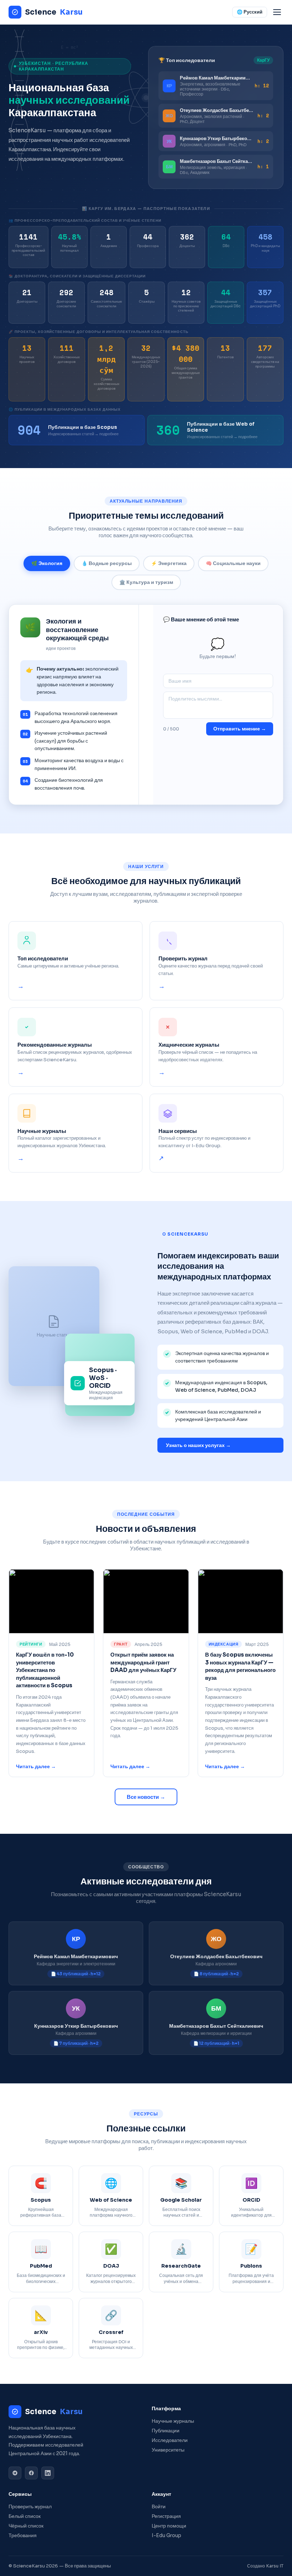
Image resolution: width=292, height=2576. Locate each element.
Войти (159, 2507)
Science (54, 12)
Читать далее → (36, 1767)
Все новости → (146, 1797)
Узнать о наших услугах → (198, 1445)
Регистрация (166, 2516)
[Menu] (277, 12)
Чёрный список (26, 2526)
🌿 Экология (47, 563)
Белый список (25, 2516)
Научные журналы (173, 2421)
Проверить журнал (30, 2507)
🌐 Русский (250, 12)
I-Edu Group (166, 2536)
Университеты (168, 2450)
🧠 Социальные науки (233, 563)
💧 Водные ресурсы (107, 563)
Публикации (166, 2431)
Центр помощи (169, 2526)
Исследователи (170, 2440)
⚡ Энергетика (169, 563)
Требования (23, 2536)
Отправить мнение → (240, 729)
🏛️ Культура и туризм (146, 582)
